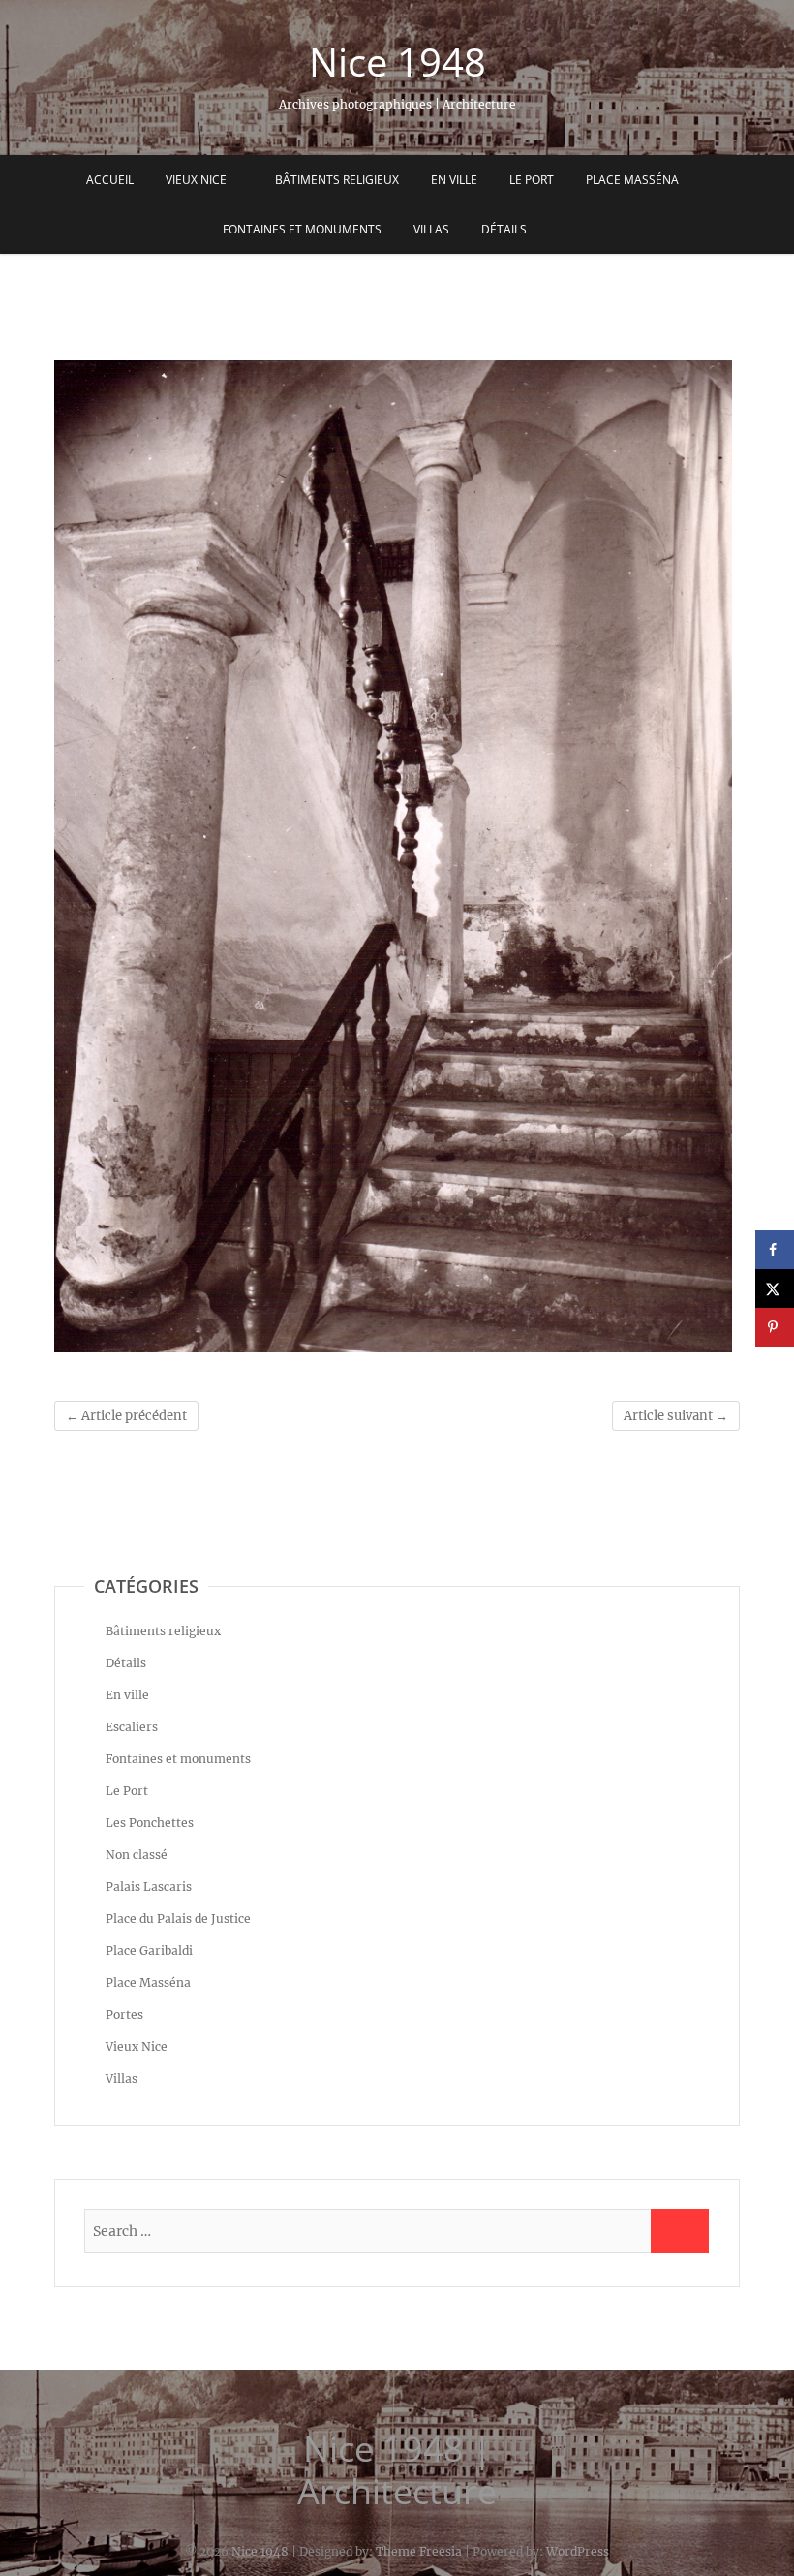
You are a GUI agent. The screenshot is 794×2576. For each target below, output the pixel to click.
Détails (504, 229)
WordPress (578, 2551)
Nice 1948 (397, 62)
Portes (124, 2015)
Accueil (110, 180)
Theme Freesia (419, 2551)
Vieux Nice (196, 180)
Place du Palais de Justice (178, 1919)
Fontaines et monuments (302, 229)
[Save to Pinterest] (775, 1327)
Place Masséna (632, 180)
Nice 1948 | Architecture (397, 2470)
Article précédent (126, 1416)
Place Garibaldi (149, 1951)
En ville (454, 180)
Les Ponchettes (150, 1823)
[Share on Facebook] (775, 1250)
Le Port (532, 180)
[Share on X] (775, 1288)
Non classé (137, 1855)
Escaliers (132, 1727)
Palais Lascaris (149, 1887)
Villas (431, 229)
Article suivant (676, 1416)
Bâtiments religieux (337, 180)
